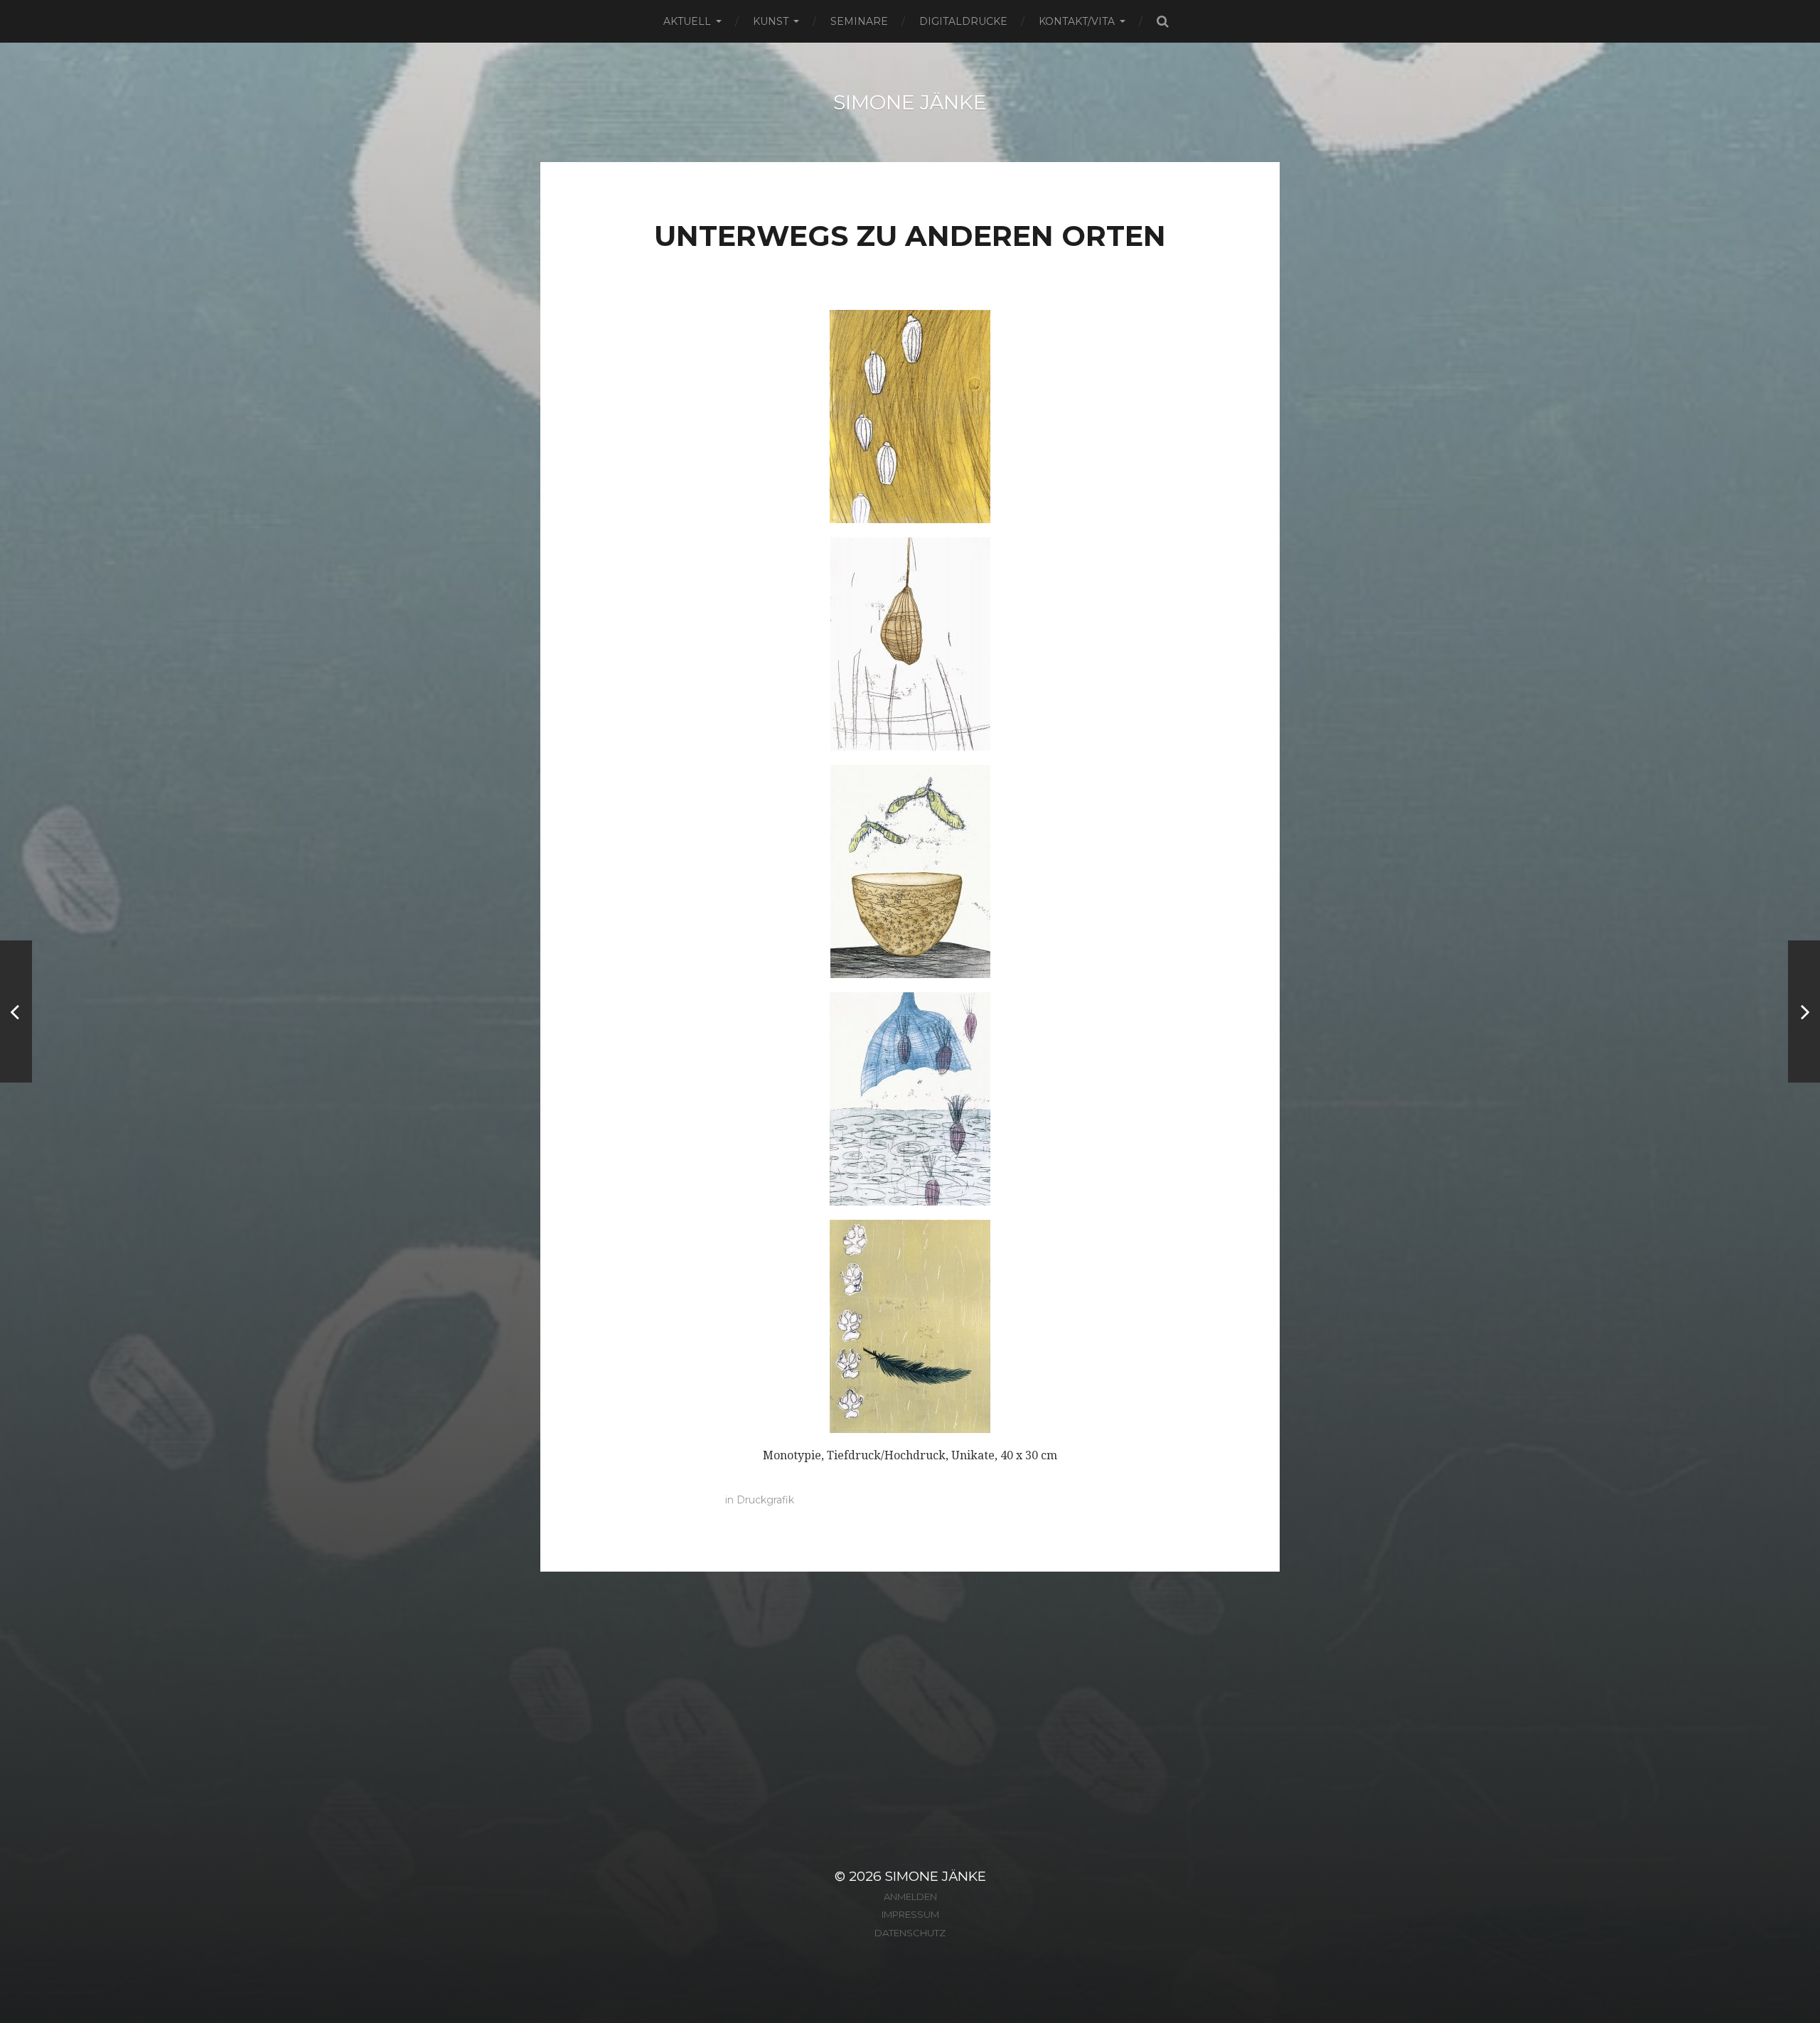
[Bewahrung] (1804, 1011)
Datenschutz (910, 1933)
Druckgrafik (765, 1500)
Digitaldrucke (963, 21)
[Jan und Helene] (16, 1011)
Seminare (859, 21)
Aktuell (687, 21)
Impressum (910, 1914)
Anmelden (910, 1896)
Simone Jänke (910, 102)
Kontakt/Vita (1077, 21)
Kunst (771, 21)
